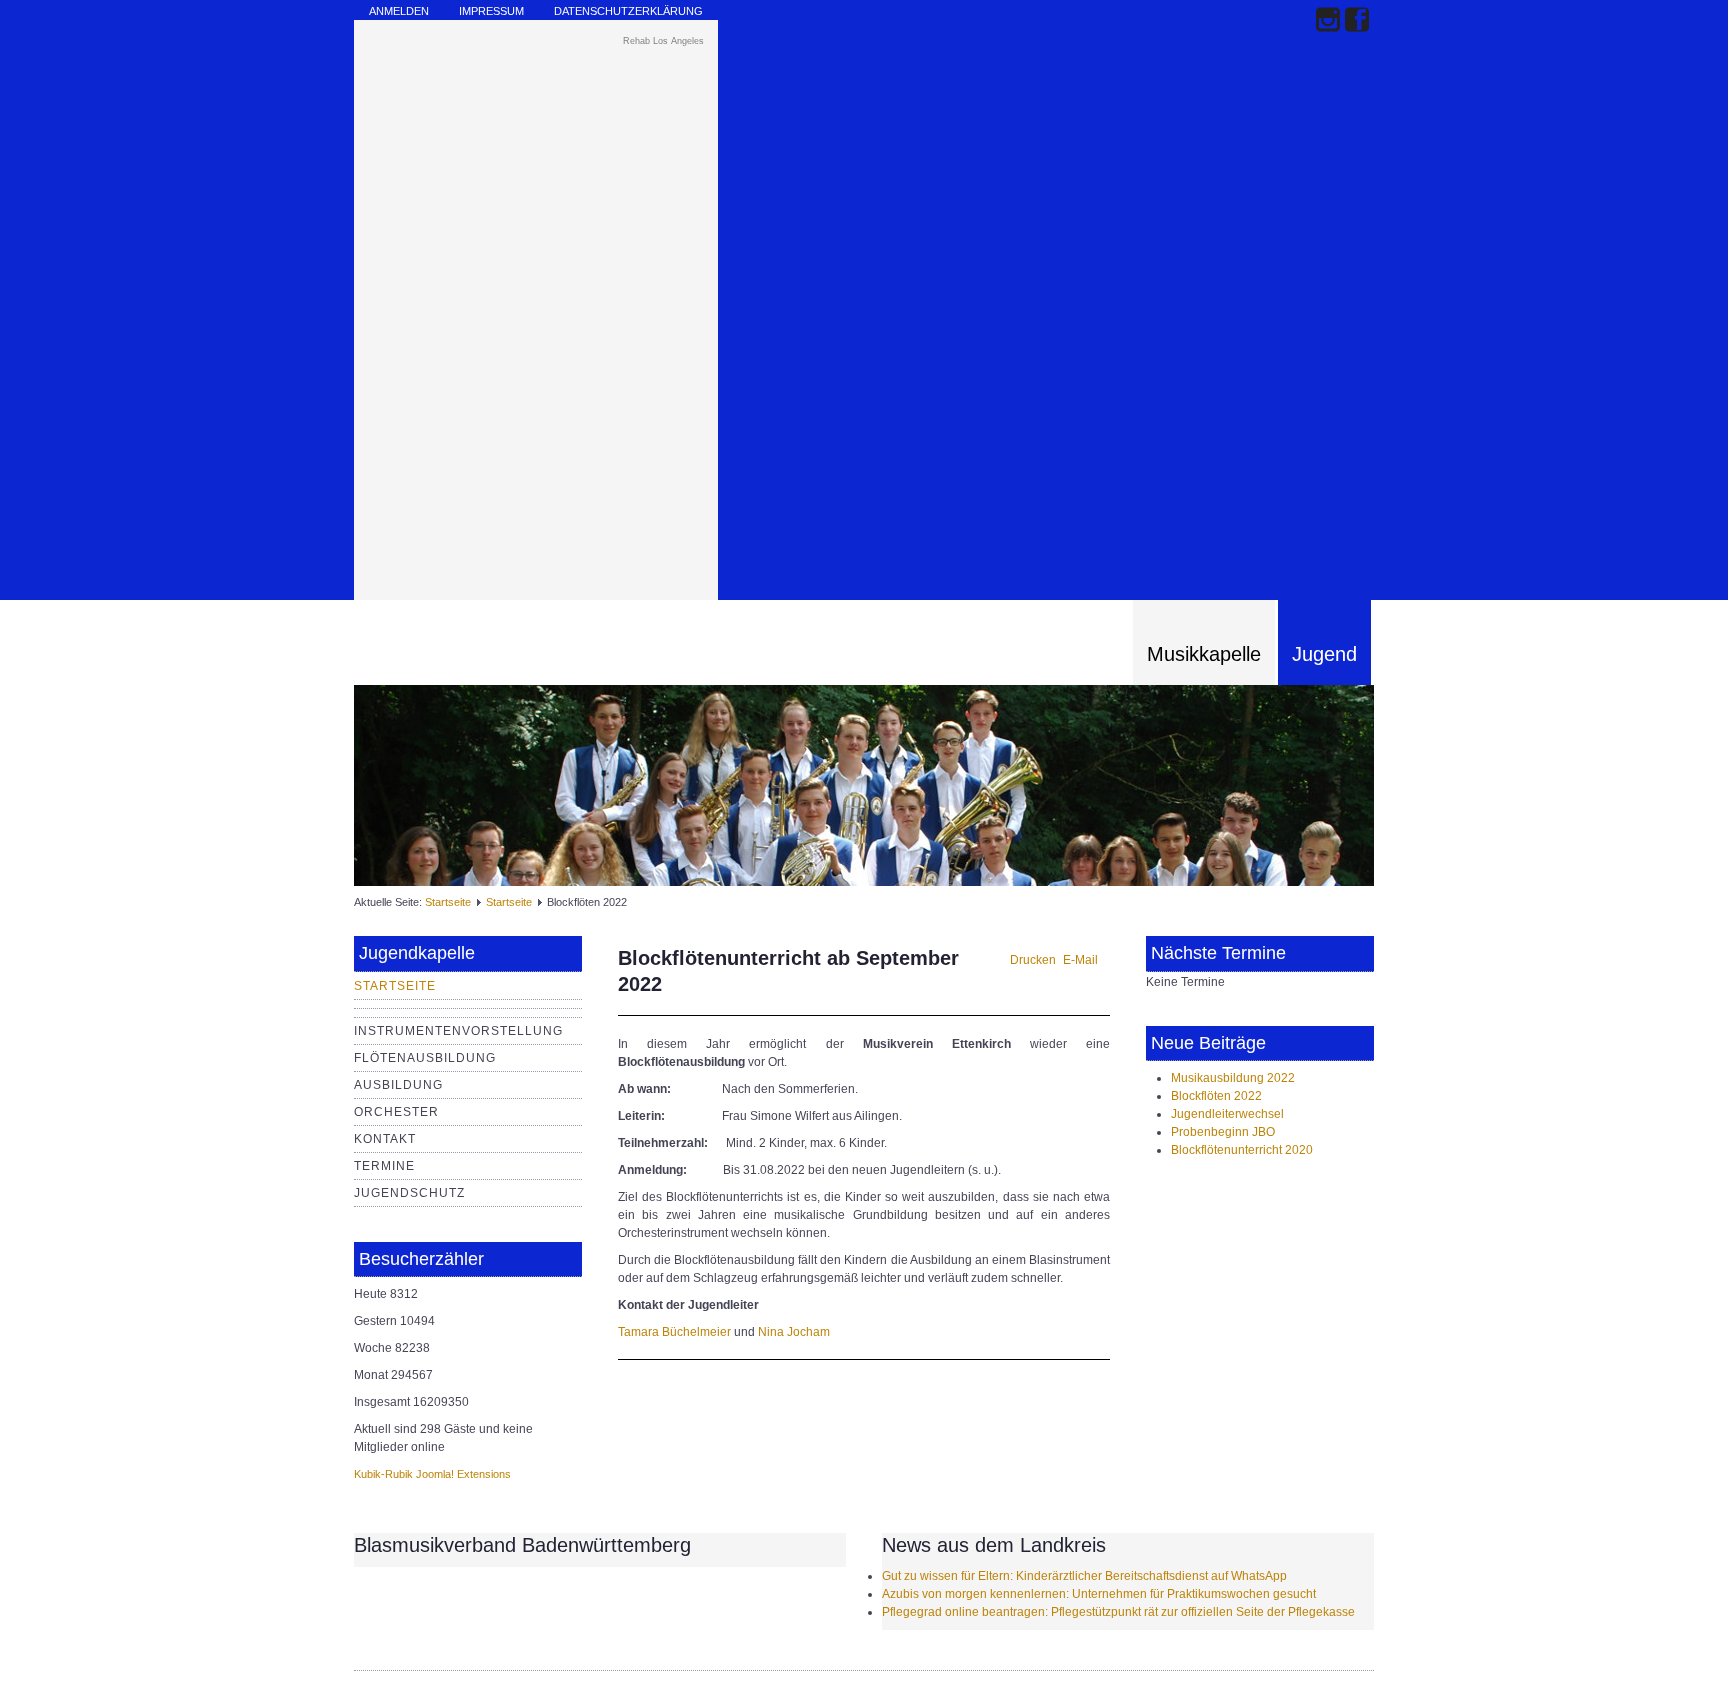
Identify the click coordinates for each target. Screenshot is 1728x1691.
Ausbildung (398, 1085)
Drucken (1033, 960)
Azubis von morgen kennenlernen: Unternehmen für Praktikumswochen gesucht (1099, 1594)
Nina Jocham (794, 1332)
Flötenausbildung (425, 1058)
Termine (384, 1166)
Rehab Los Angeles (663, 41)
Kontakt (385, 1139)
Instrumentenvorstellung (458, 1031)
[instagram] (1328, 21)
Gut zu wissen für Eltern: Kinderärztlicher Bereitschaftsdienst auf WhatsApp (1084, 1576)
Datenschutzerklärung (628, 11)
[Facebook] (1357, 21)
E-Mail (1080, 960)
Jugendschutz (409, 1193)
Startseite (448, 902)
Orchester (396, 1112)
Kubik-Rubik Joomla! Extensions (432, 1474)
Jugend (1324, 654)
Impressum (491, 11)
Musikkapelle (1204, 654)
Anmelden (399, 11)
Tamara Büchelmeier (674, 1332)
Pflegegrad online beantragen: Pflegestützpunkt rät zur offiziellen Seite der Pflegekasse (1118, 1612)
